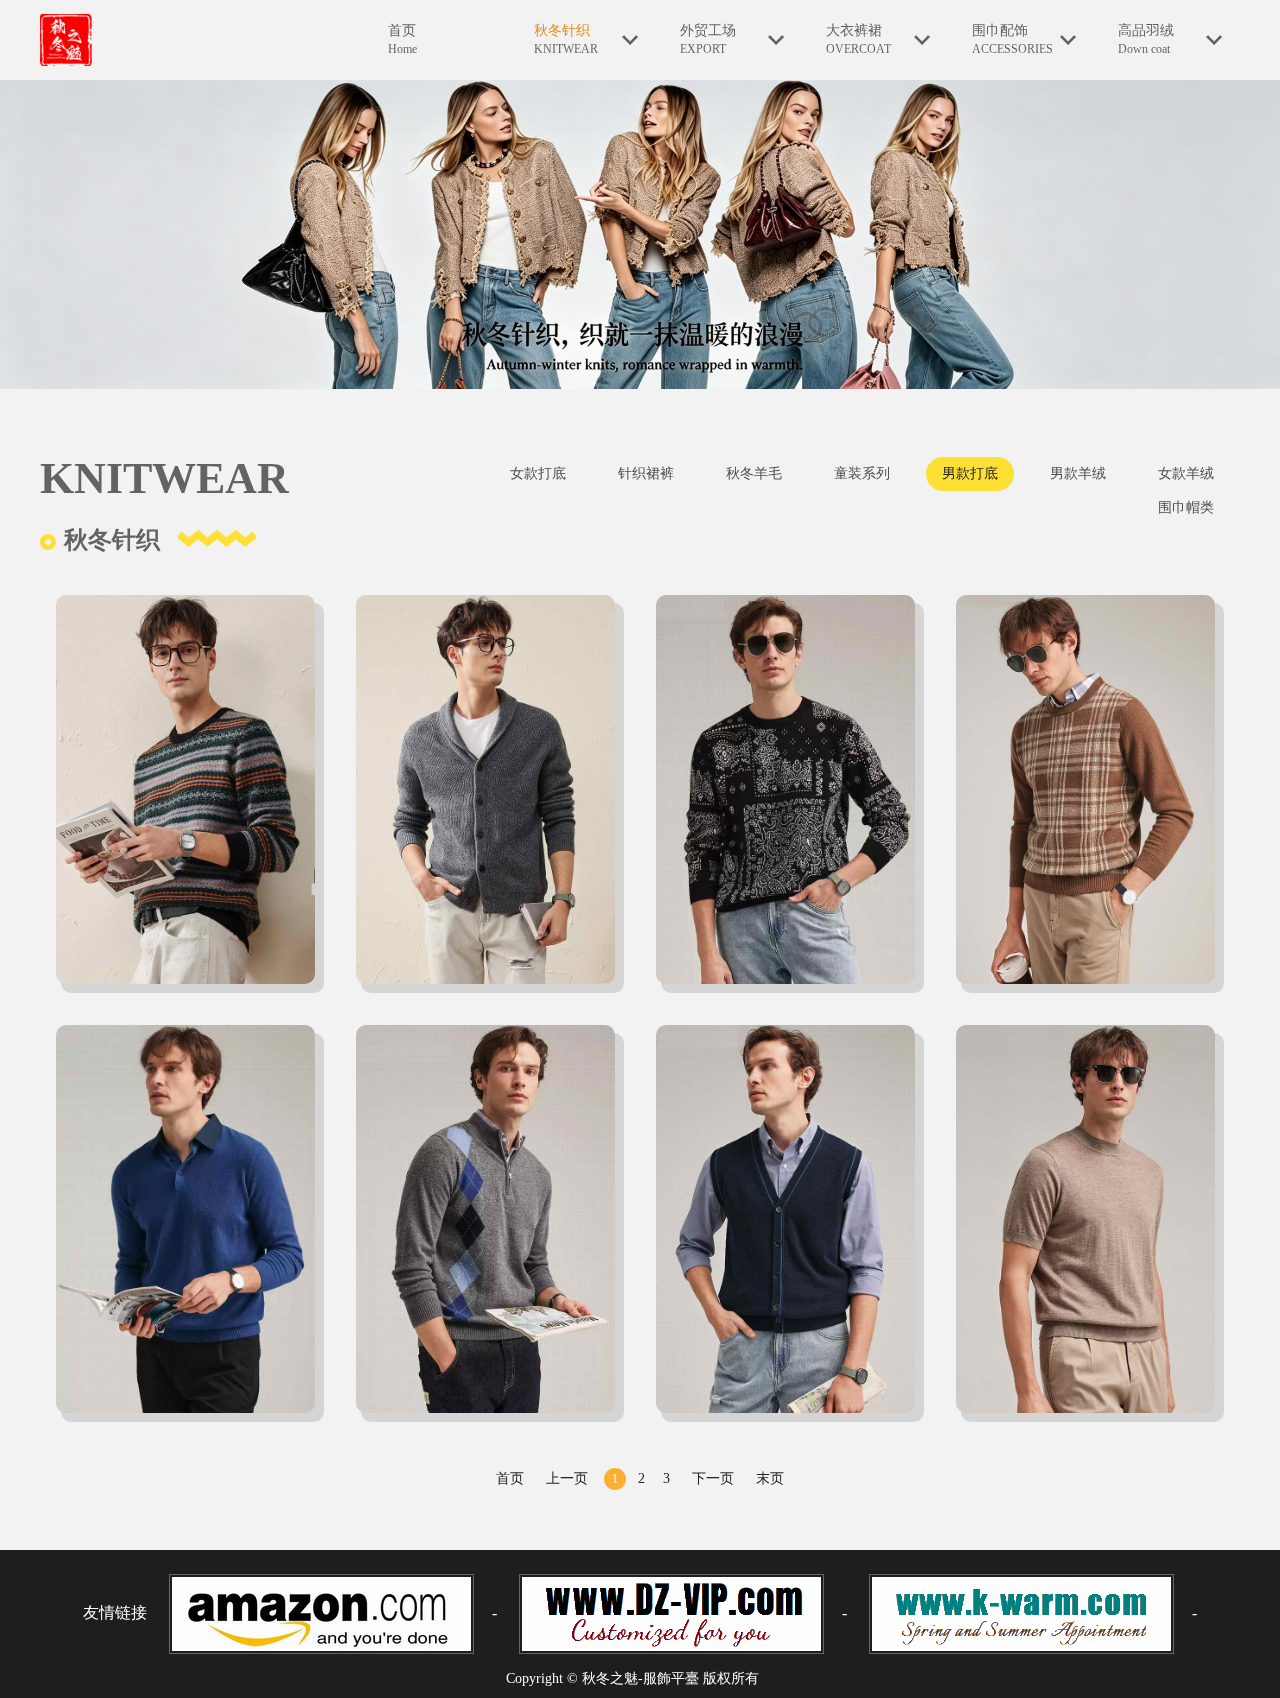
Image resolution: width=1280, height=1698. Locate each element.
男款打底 (970, 473)
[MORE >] (190, 794)
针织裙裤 (646, 473)
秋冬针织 (566, 39)
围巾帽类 (1186, 507)
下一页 (713, 1478)
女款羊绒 (1186, 473)
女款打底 (538, 473)
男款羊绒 (1078, 473)
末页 (770, 1478)
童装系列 (862, 473)
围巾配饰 (1012, 39)
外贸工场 (708, 39)
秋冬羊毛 (754, 473)
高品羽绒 (1146, 39)
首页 (402, 39)
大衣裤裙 (858, 39)
